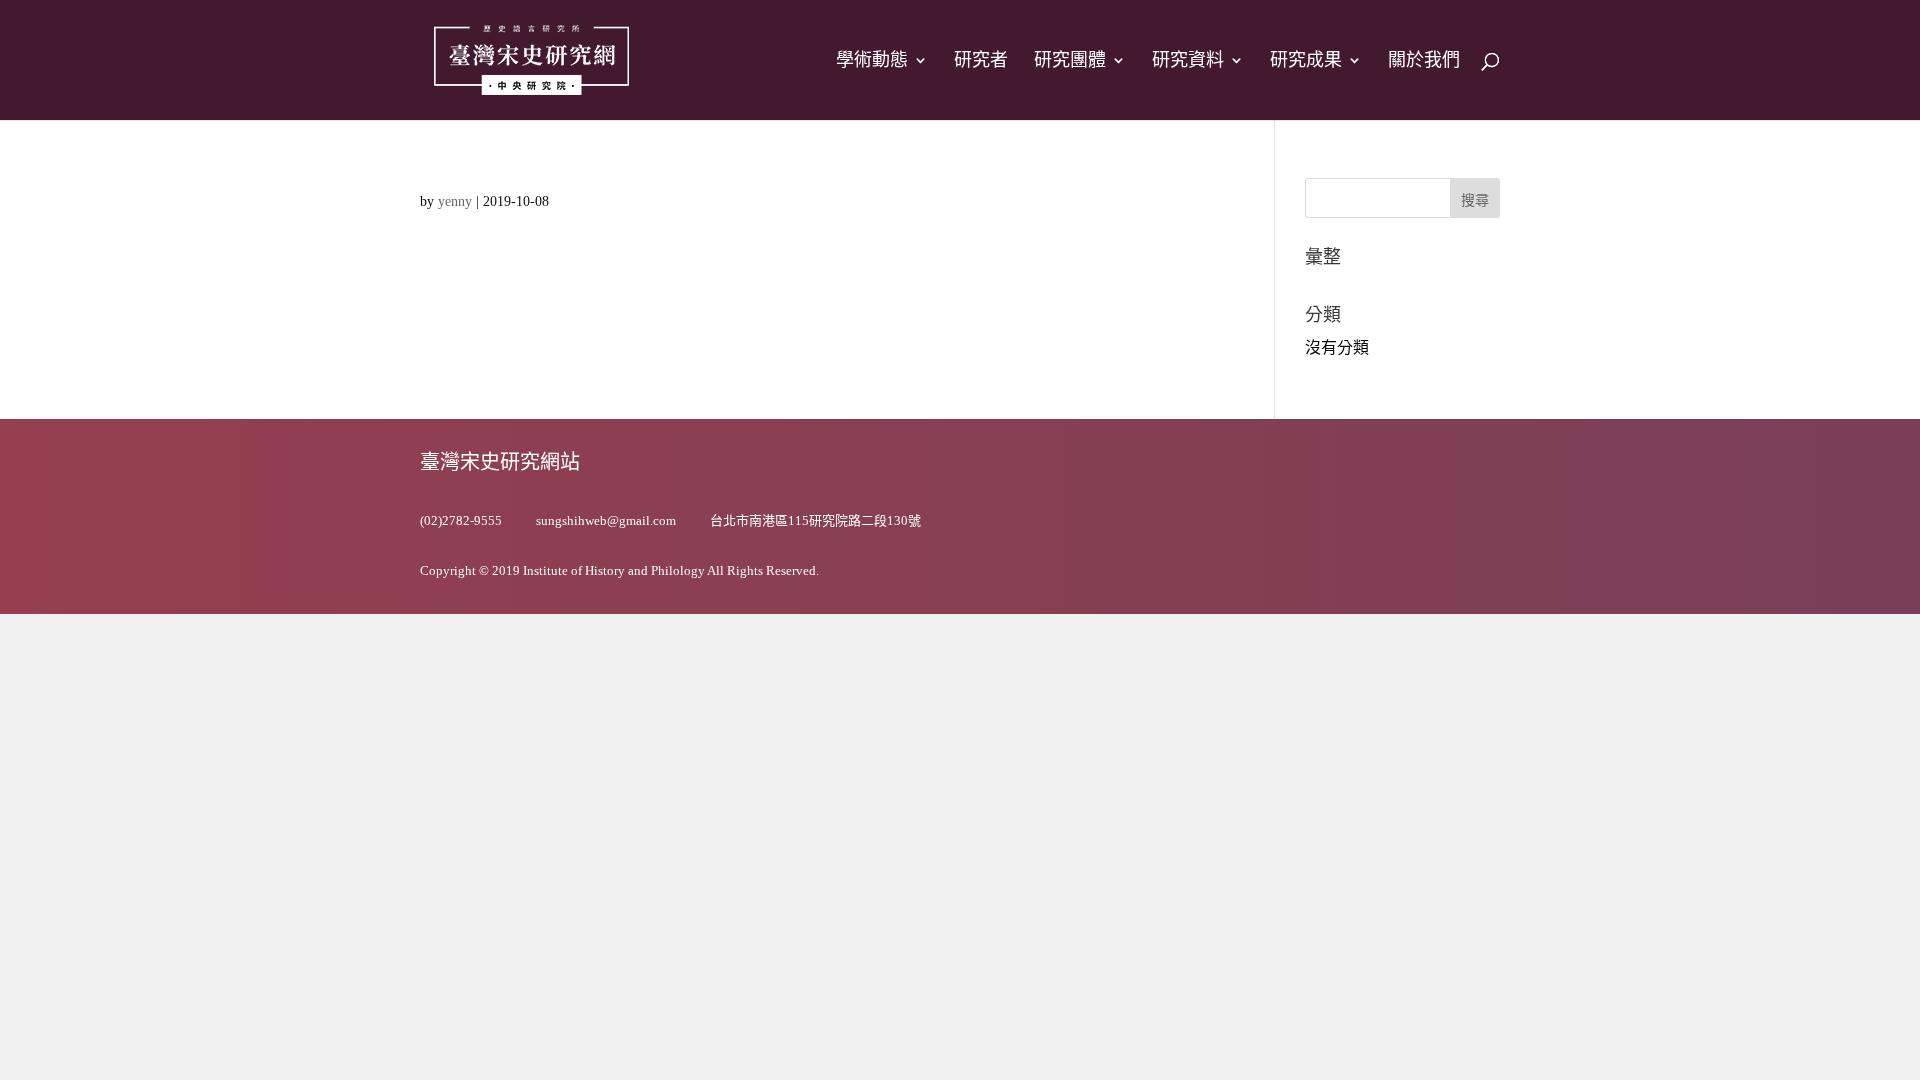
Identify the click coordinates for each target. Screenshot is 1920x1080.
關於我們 (1424, 61)
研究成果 (1306, 61)
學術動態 (872, 61)
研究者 (981, 61)
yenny (455, 201)
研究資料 (1188, 61)
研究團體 (1070, 61)
